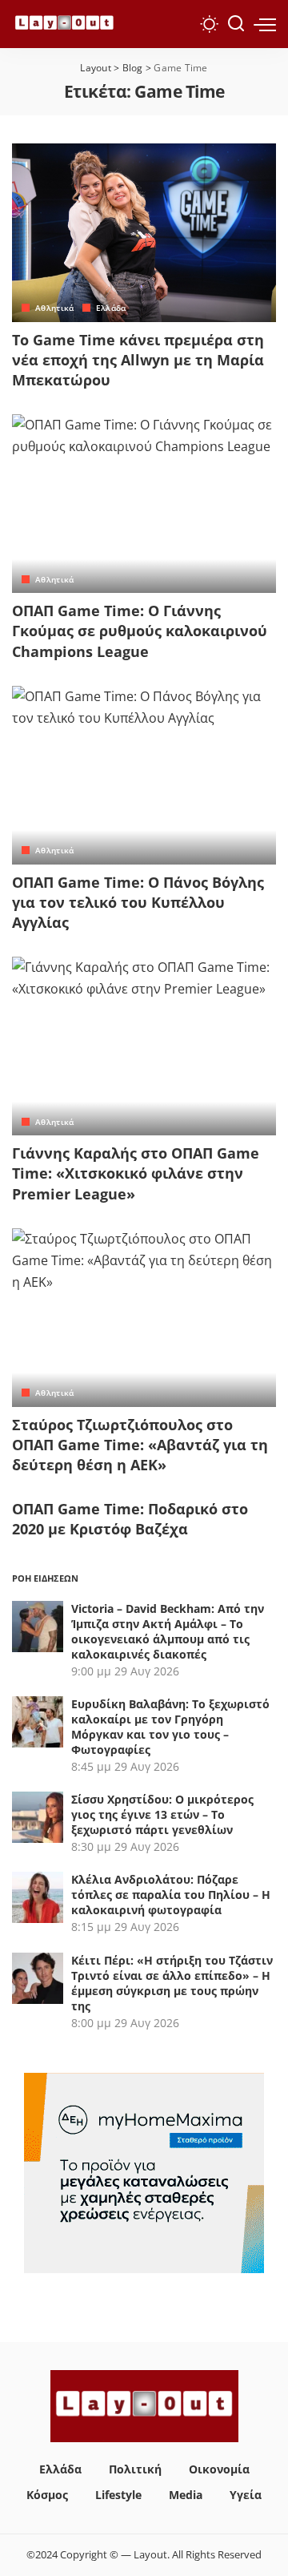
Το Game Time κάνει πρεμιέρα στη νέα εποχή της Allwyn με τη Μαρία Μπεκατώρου (138, 360)
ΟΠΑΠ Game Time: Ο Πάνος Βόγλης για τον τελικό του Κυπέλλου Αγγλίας (138, 902)
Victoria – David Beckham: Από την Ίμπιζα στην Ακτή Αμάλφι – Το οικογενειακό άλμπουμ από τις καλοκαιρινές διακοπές (168, 1631)
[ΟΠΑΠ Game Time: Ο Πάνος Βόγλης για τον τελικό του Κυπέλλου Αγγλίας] (144, 775)
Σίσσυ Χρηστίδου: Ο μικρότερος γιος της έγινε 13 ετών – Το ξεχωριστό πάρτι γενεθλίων (162, 1814)
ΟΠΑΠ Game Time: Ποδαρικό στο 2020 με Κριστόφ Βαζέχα (130, 1519)
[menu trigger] (265, 24)
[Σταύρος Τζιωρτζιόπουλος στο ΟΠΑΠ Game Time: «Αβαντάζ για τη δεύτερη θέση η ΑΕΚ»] (144, 1318)
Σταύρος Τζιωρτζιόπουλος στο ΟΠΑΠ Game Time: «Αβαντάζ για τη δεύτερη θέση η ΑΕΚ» (140, 1445)
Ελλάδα (111, 308)
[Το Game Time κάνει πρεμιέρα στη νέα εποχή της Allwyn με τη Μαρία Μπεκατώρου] (144, 233)
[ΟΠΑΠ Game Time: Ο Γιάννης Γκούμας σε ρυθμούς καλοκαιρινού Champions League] (144, 504)
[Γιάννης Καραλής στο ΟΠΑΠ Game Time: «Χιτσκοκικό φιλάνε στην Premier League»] (144, 1046)
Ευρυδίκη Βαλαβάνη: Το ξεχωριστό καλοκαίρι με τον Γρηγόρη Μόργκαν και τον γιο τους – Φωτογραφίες (170, 1727)
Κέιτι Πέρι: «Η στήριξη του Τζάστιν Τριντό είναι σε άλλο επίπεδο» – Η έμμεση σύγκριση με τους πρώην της (172, 1983)
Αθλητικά (55, 308)
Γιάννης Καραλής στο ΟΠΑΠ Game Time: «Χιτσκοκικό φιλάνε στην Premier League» (136, 1173)
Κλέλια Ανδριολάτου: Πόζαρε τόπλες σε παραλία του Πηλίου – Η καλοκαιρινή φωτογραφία (171, 1895)
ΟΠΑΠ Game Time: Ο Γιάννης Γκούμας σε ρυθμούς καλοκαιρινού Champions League (140, 631)
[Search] (236, 24)
